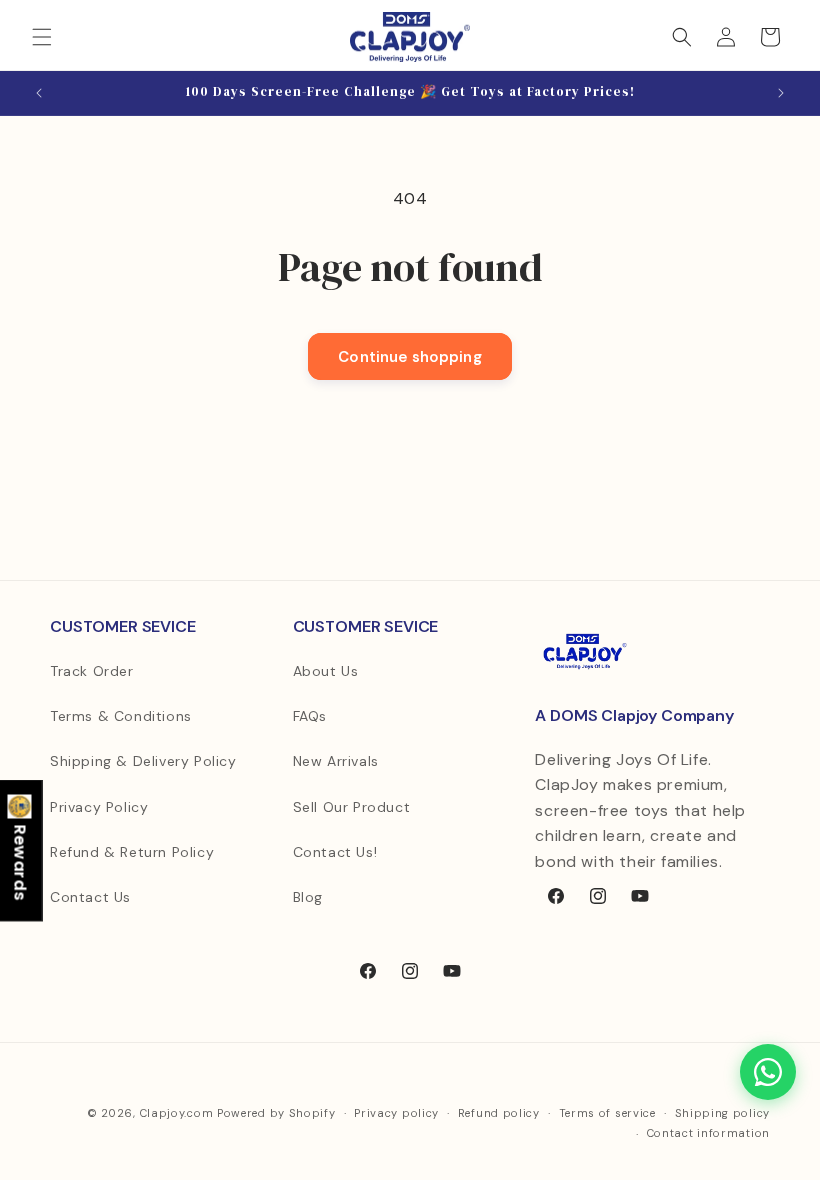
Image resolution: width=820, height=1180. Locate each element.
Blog (308, 897)
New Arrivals (336, 761)
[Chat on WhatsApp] (768, 1072)
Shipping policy (723, 1113)
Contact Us (90, 897)
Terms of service (607, 1113)
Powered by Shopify (276, 1113)
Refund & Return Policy (132, 852)
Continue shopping (410, 357)
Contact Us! (335, 852)
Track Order (92, 671)
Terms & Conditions (121, 716)
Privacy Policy (99, 807)
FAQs (310, 716)
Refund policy (499, 1113)
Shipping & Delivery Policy (143, 761)
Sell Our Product (352, 807)
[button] (42, 37)
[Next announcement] (781, 93)
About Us (326, 671)
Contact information (708, 1133)
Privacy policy (396, 1113)
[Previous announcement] (39, 93)
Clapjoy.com (177, 1113)
